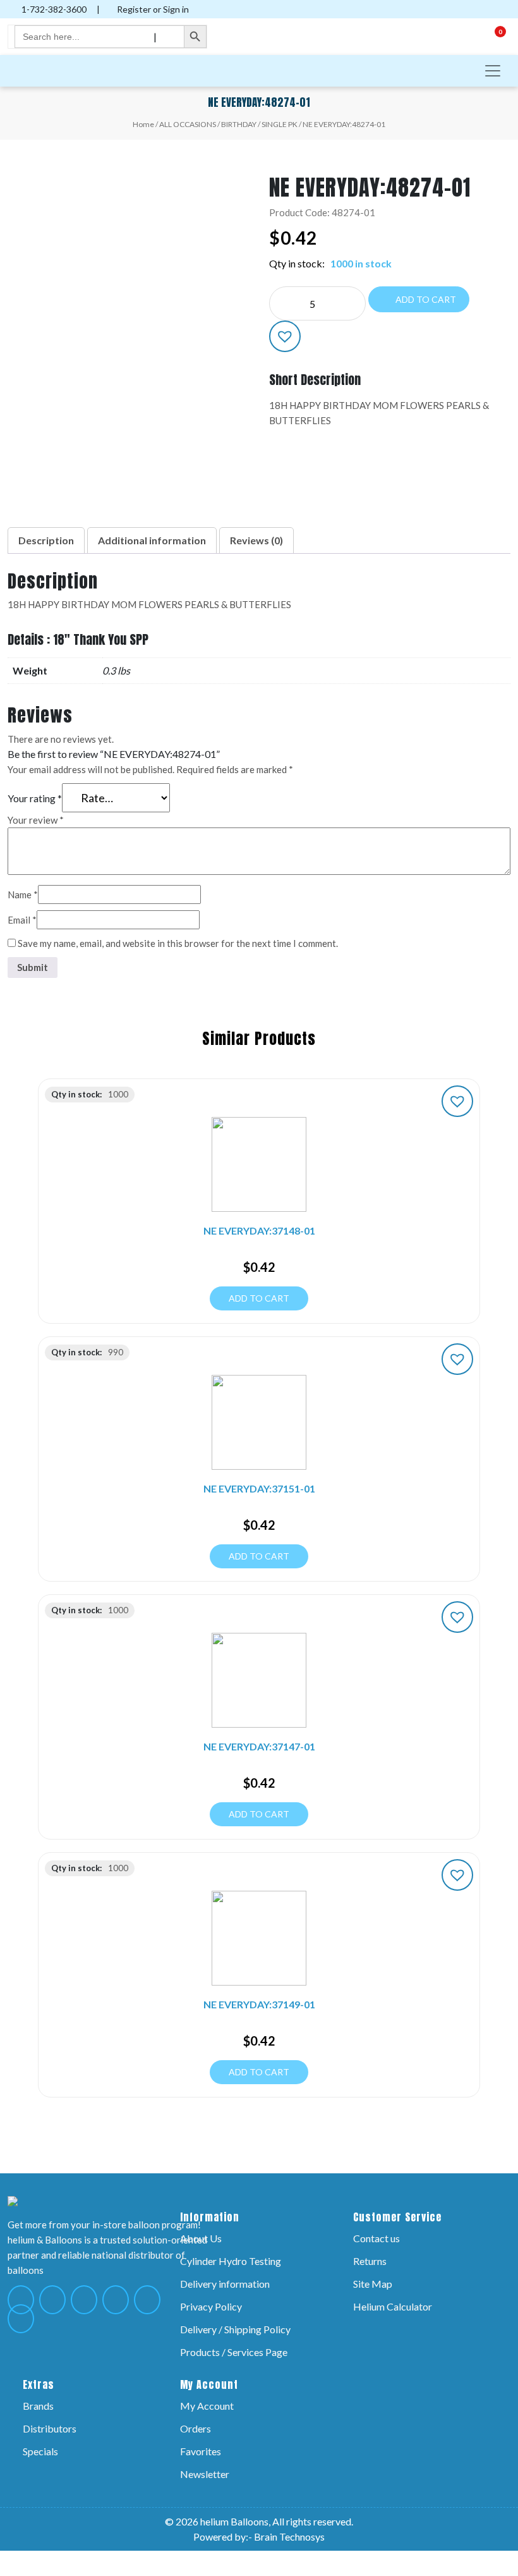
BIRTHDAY (239, 124)
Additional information (152, 540)
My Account (207, 2406)
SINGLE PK (280, 124)
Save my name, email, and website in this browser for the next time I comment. (178, 943)
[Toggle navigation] (493, 71)
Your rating (35, 798)
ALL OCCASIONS (188, 124)
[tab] (46, 540)
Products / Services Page (234, 2352)
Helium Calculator (393, 2306)
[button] (285, 336)
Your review (36, 820)
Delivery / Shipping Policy (235, 2329)
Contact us (376, 2238)
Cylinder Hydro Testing (231, 2261)
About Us (201, 2238)
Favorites (201, 2451)
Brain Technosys (289, 2536)
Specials (40, 2451)
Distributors (50, 2428)
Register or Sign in (152, 9)
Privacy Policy (211, 2306)
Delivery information (225, 2284)
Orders (196, 2428)
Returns (370, 2261)
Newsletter (205, 2474)
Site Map (373, 2284)
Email (22, 920)
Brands (38, 2406)
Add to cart (425, 299)
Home (143, 124)
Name (23, 894)
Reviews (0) (256, 540)
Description (46, 540)
